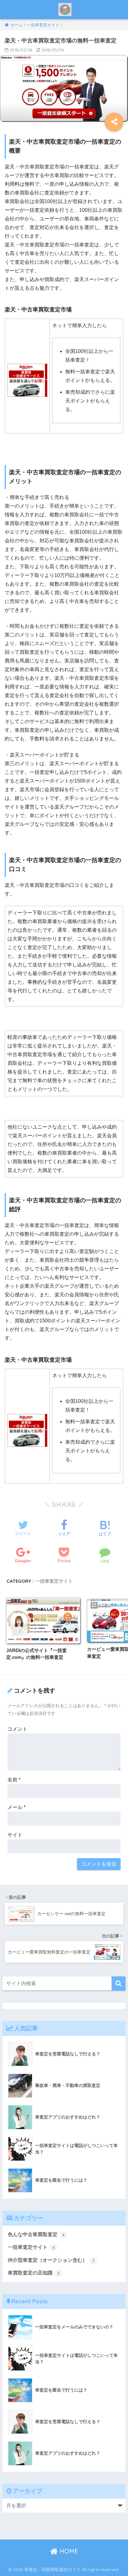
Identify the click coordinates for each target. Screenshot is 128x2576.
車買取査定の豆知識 (34, 2273)
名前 (14, 1780)
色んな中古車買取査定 (36, 2234)
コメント (17, 1729)
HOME (68, 2551)
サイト (15, 1835)
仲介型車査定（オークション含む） (51, 2260)
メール (16, 1807)
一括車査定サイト (54, 1581)
